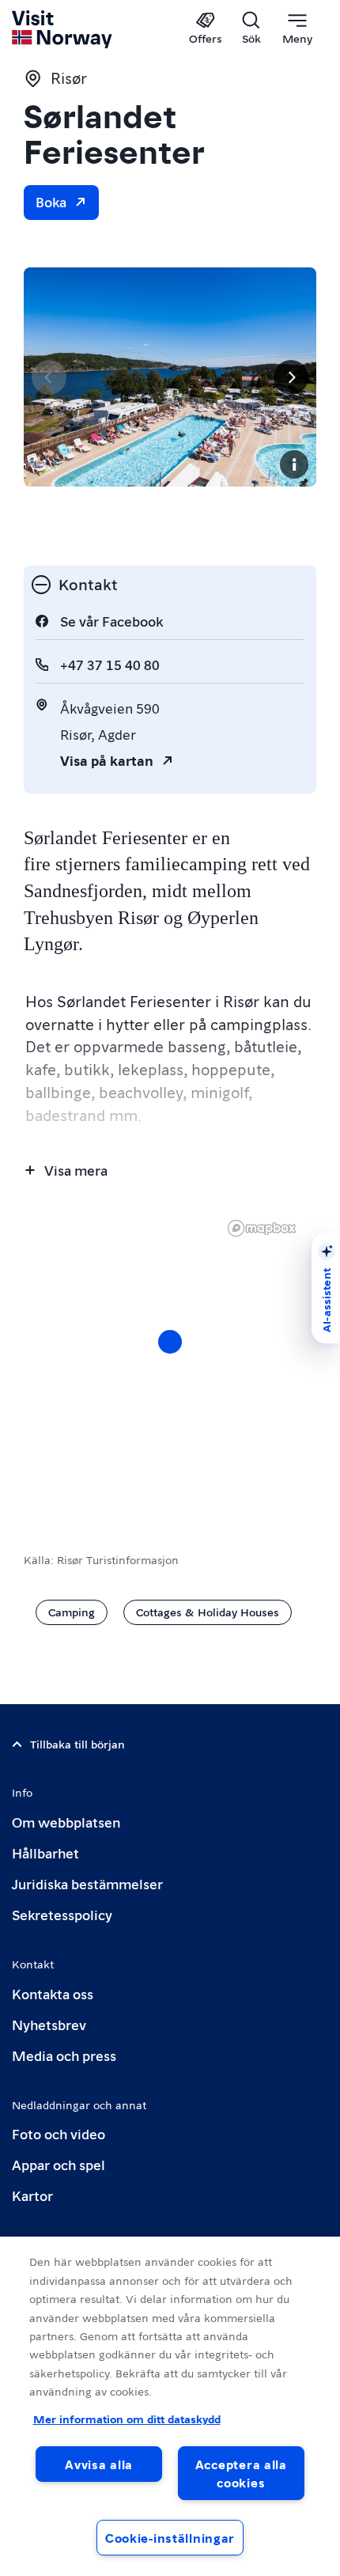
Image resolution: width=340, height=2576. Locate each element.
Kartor (32, 2195)
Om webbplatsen (66, 1822)
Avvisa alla (99, 2464)
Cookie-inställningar (170, 2538)
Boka (51, 201)
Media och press (64, 2055)
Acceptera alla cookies (241, 2473)
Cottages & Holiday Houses (208, 1612)
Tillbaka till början (77, 1744)
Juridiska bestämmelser (87, 1883)
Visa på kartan (107, 760)
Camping (72, 1612)
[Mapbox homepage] (262, 1228)
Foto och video (59, 2133)
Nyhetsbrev (49, 2024)
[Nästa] (291, 377)
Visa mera (76, 1170)
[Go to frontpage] (63, 29)
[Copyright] (294, 464)
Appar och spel (59, 2164)
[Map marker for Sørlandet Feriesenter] (170, 1342)
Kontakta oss (53, 1993)
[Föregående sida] (49, 377)
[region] (170, 1358)
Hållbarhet (45, 1852)
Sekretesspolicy (62, 1914)
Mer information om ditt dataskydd (127, 2419)
